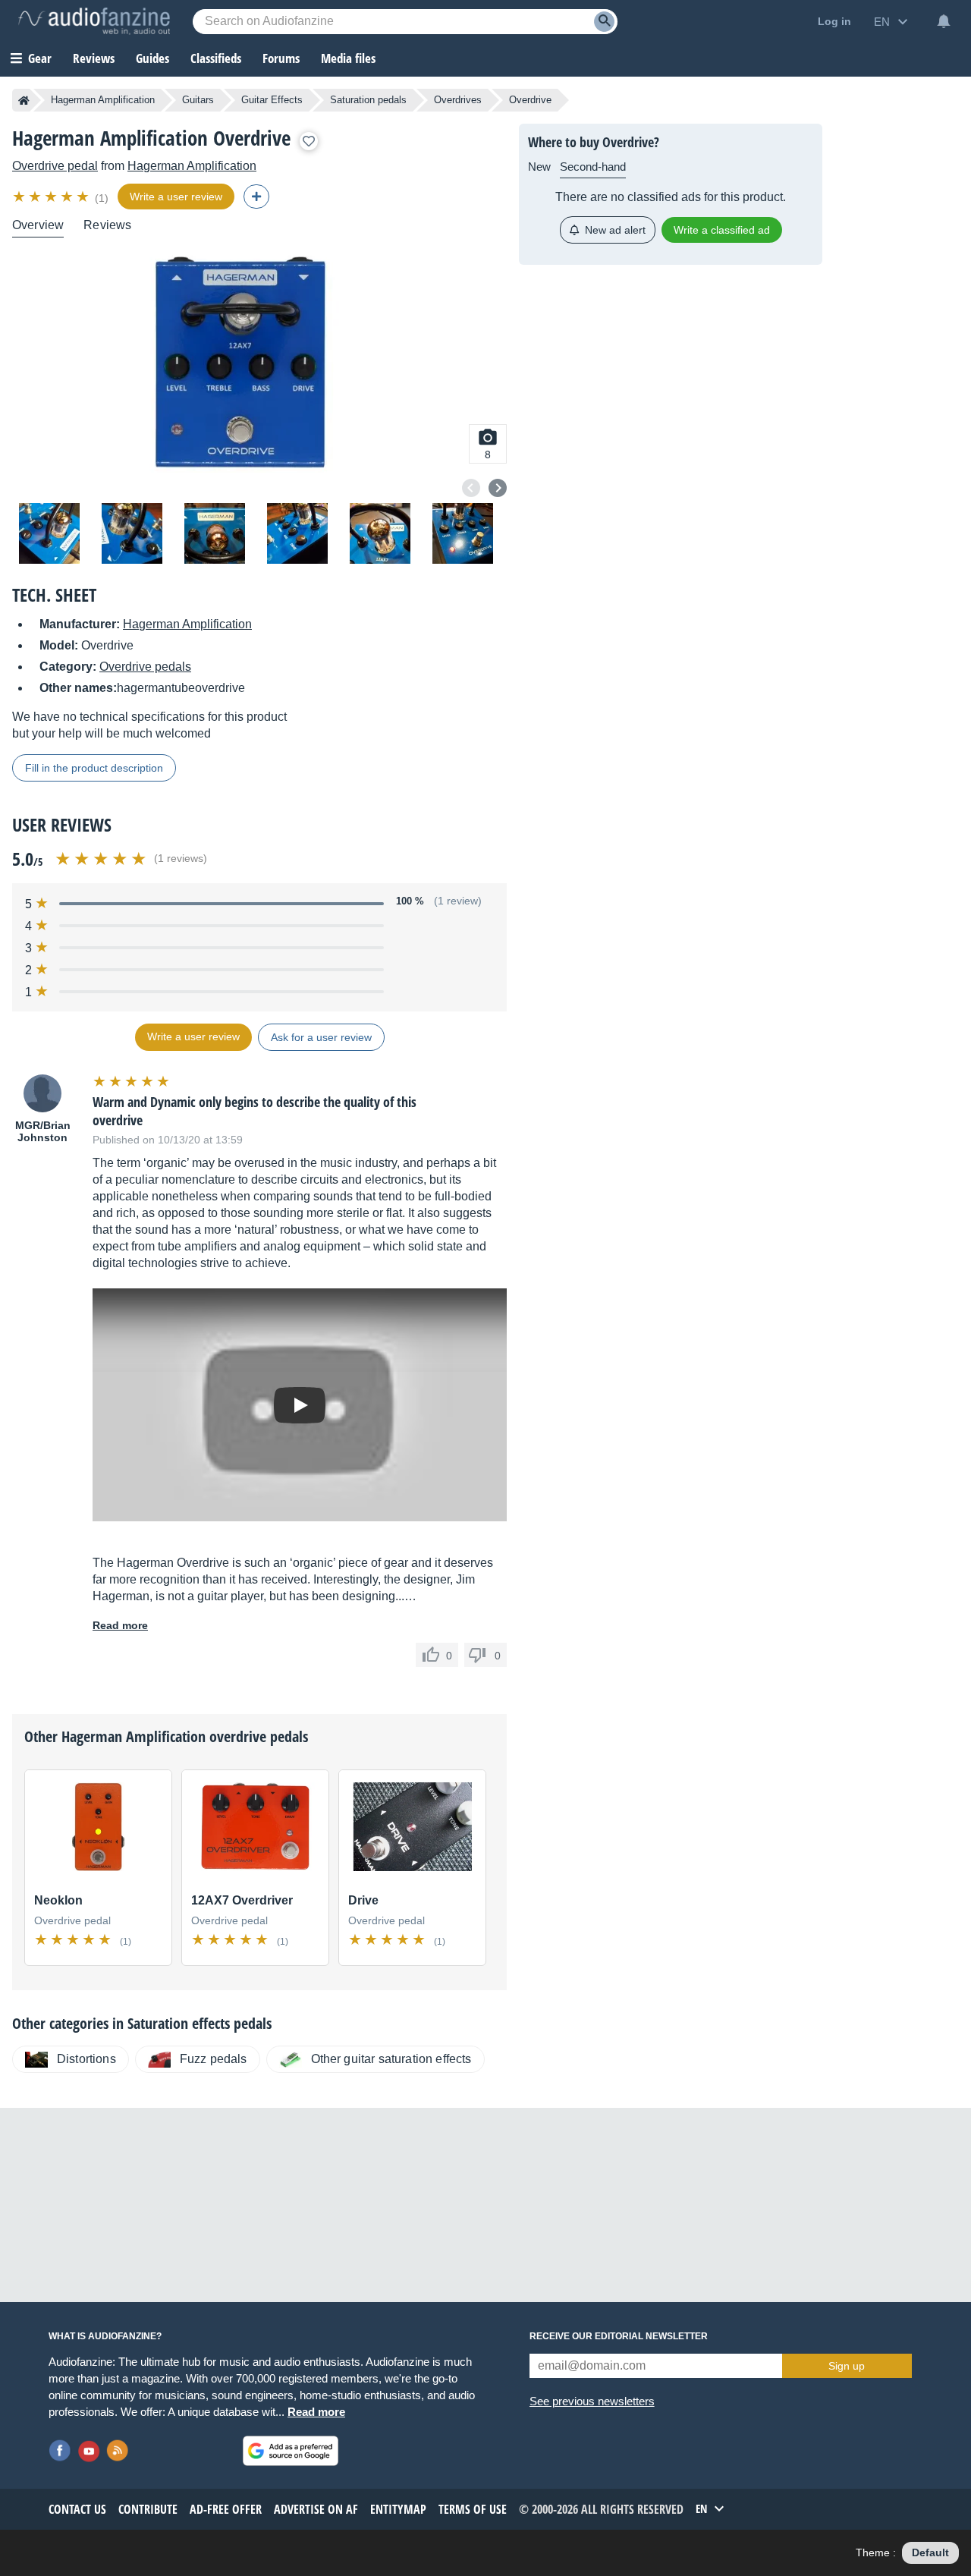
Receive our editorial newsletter (619, 2336)
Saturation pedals (368, 100)
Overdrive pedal (55, 166)
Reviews (94, 58)
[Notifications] (944, 21)
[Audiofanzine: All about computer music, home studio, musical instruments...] (94, 21)
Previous (471, 488)
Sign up (847, 2366)
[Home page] (24, 100)
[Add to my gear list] (309, 141)
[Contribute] (256, 197)
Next (498, 488)
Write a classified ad (722, 230)
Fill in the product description (94, 768)
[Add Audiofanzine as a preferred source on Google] (291, 2451)
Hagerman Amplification (103, 100)
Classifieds (216, 58)
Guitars (198, 100)
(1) (102, 198)
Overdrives (458, 100)
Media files (348, 58)
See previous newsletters (592, 2401)
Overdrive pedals (145, 667)
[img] (52, 197)
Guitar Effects (272, 100)
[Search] (604, 22)
